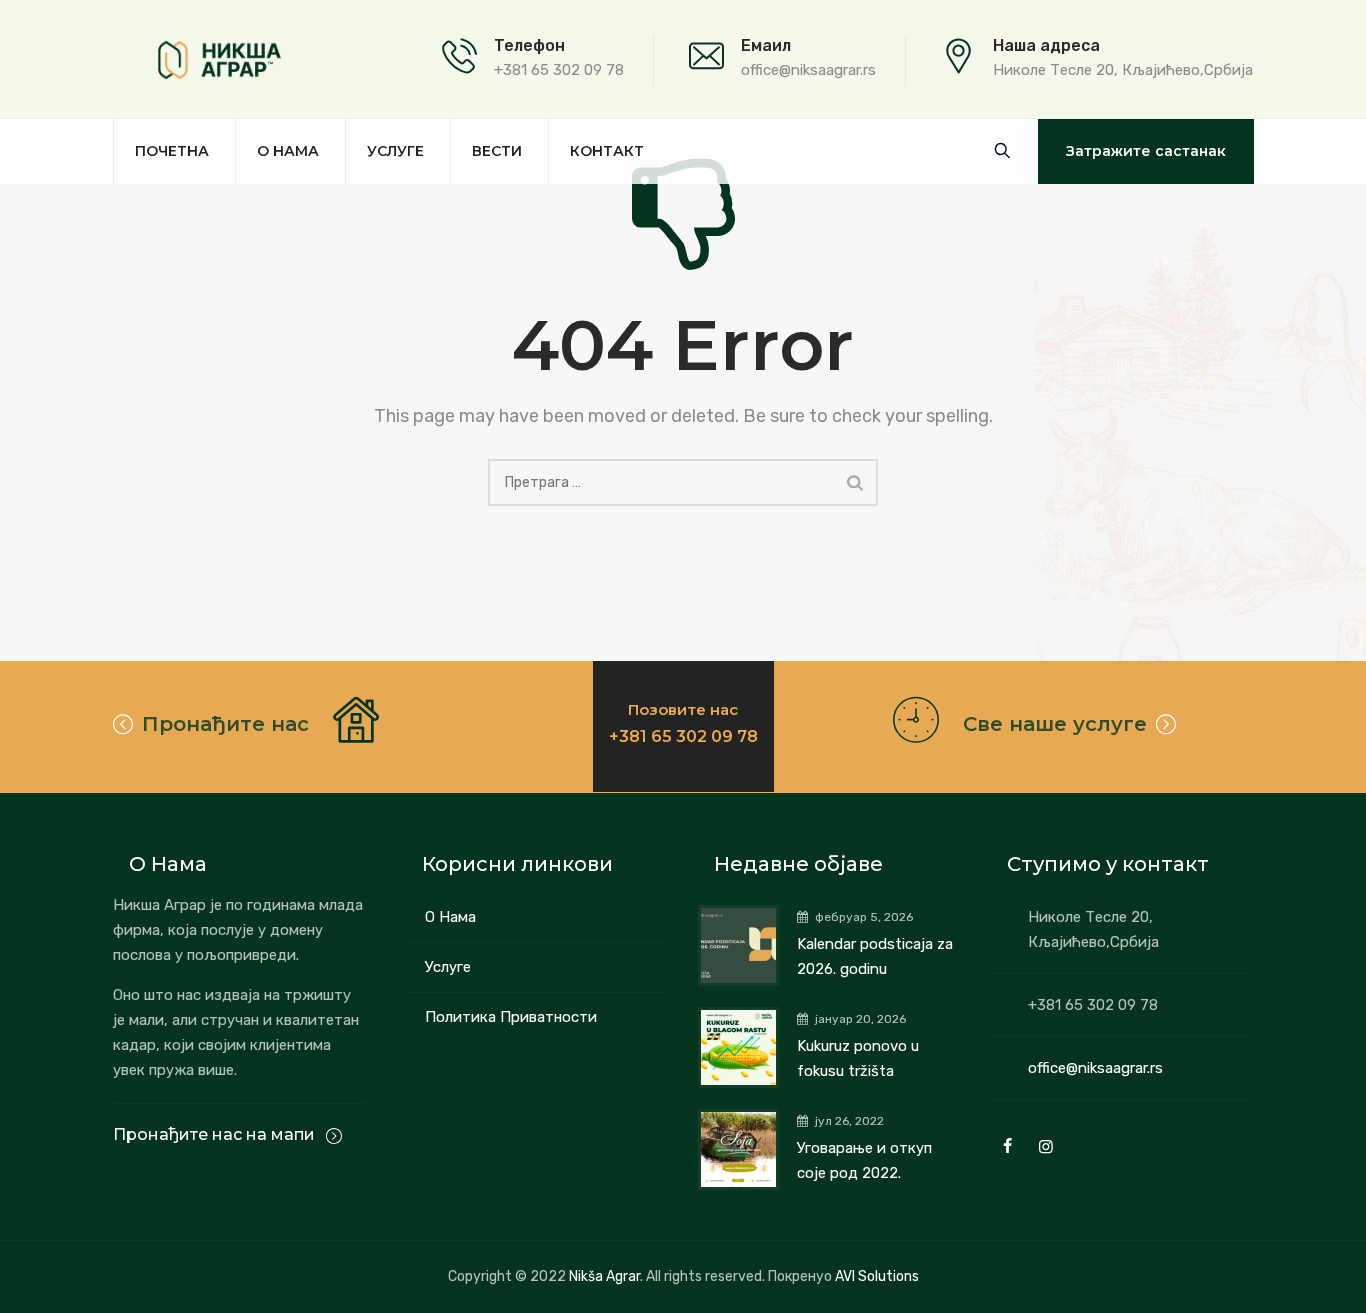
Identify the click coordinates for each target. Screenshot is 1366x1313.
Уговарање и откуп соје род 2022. (864, 1160)
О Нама (450, 917)
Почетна (172, 151)
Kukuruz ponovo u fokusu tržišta (858, 1058)
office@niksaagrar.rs (1095, 1068)
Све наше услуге (1055, 724)
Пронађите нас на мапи (216, 1134)
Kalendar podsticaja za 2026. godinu (875, 956)
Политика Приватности (511, 1017)
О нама (288, 151)
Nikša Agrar (604, 1276)
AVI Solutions (877, 1276)
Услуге (395, 151)
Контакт (607, 151)
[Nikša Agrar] (219, 60)
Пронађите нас (225, 724)
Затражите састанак (1146, 151)
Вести (497, 151)
